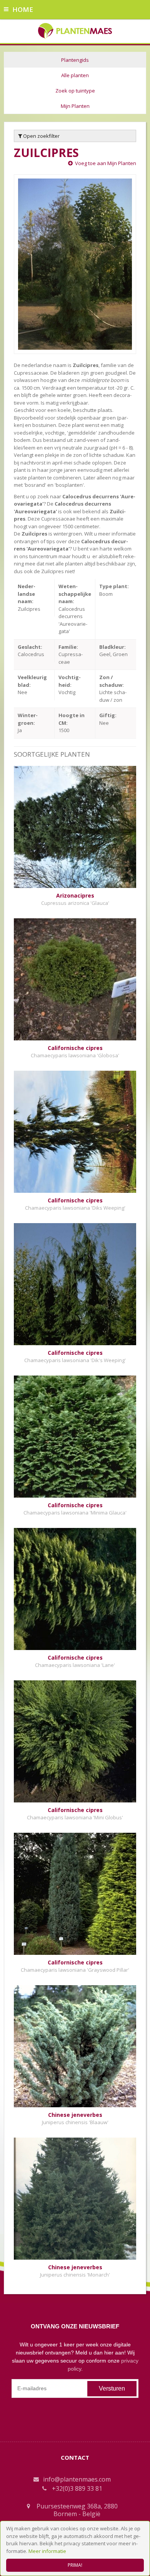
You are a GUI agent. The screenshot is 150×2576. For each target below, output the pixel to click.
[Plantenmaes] (75, 30)
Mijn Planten (75, 106)
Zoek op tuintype (75, 91)
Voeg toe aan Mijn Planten (106, 163)
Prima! (75, 2565)
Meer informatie (47, 2551)
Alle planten (75, 75)
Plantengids (75, 60)
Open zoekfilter (41, 136)
